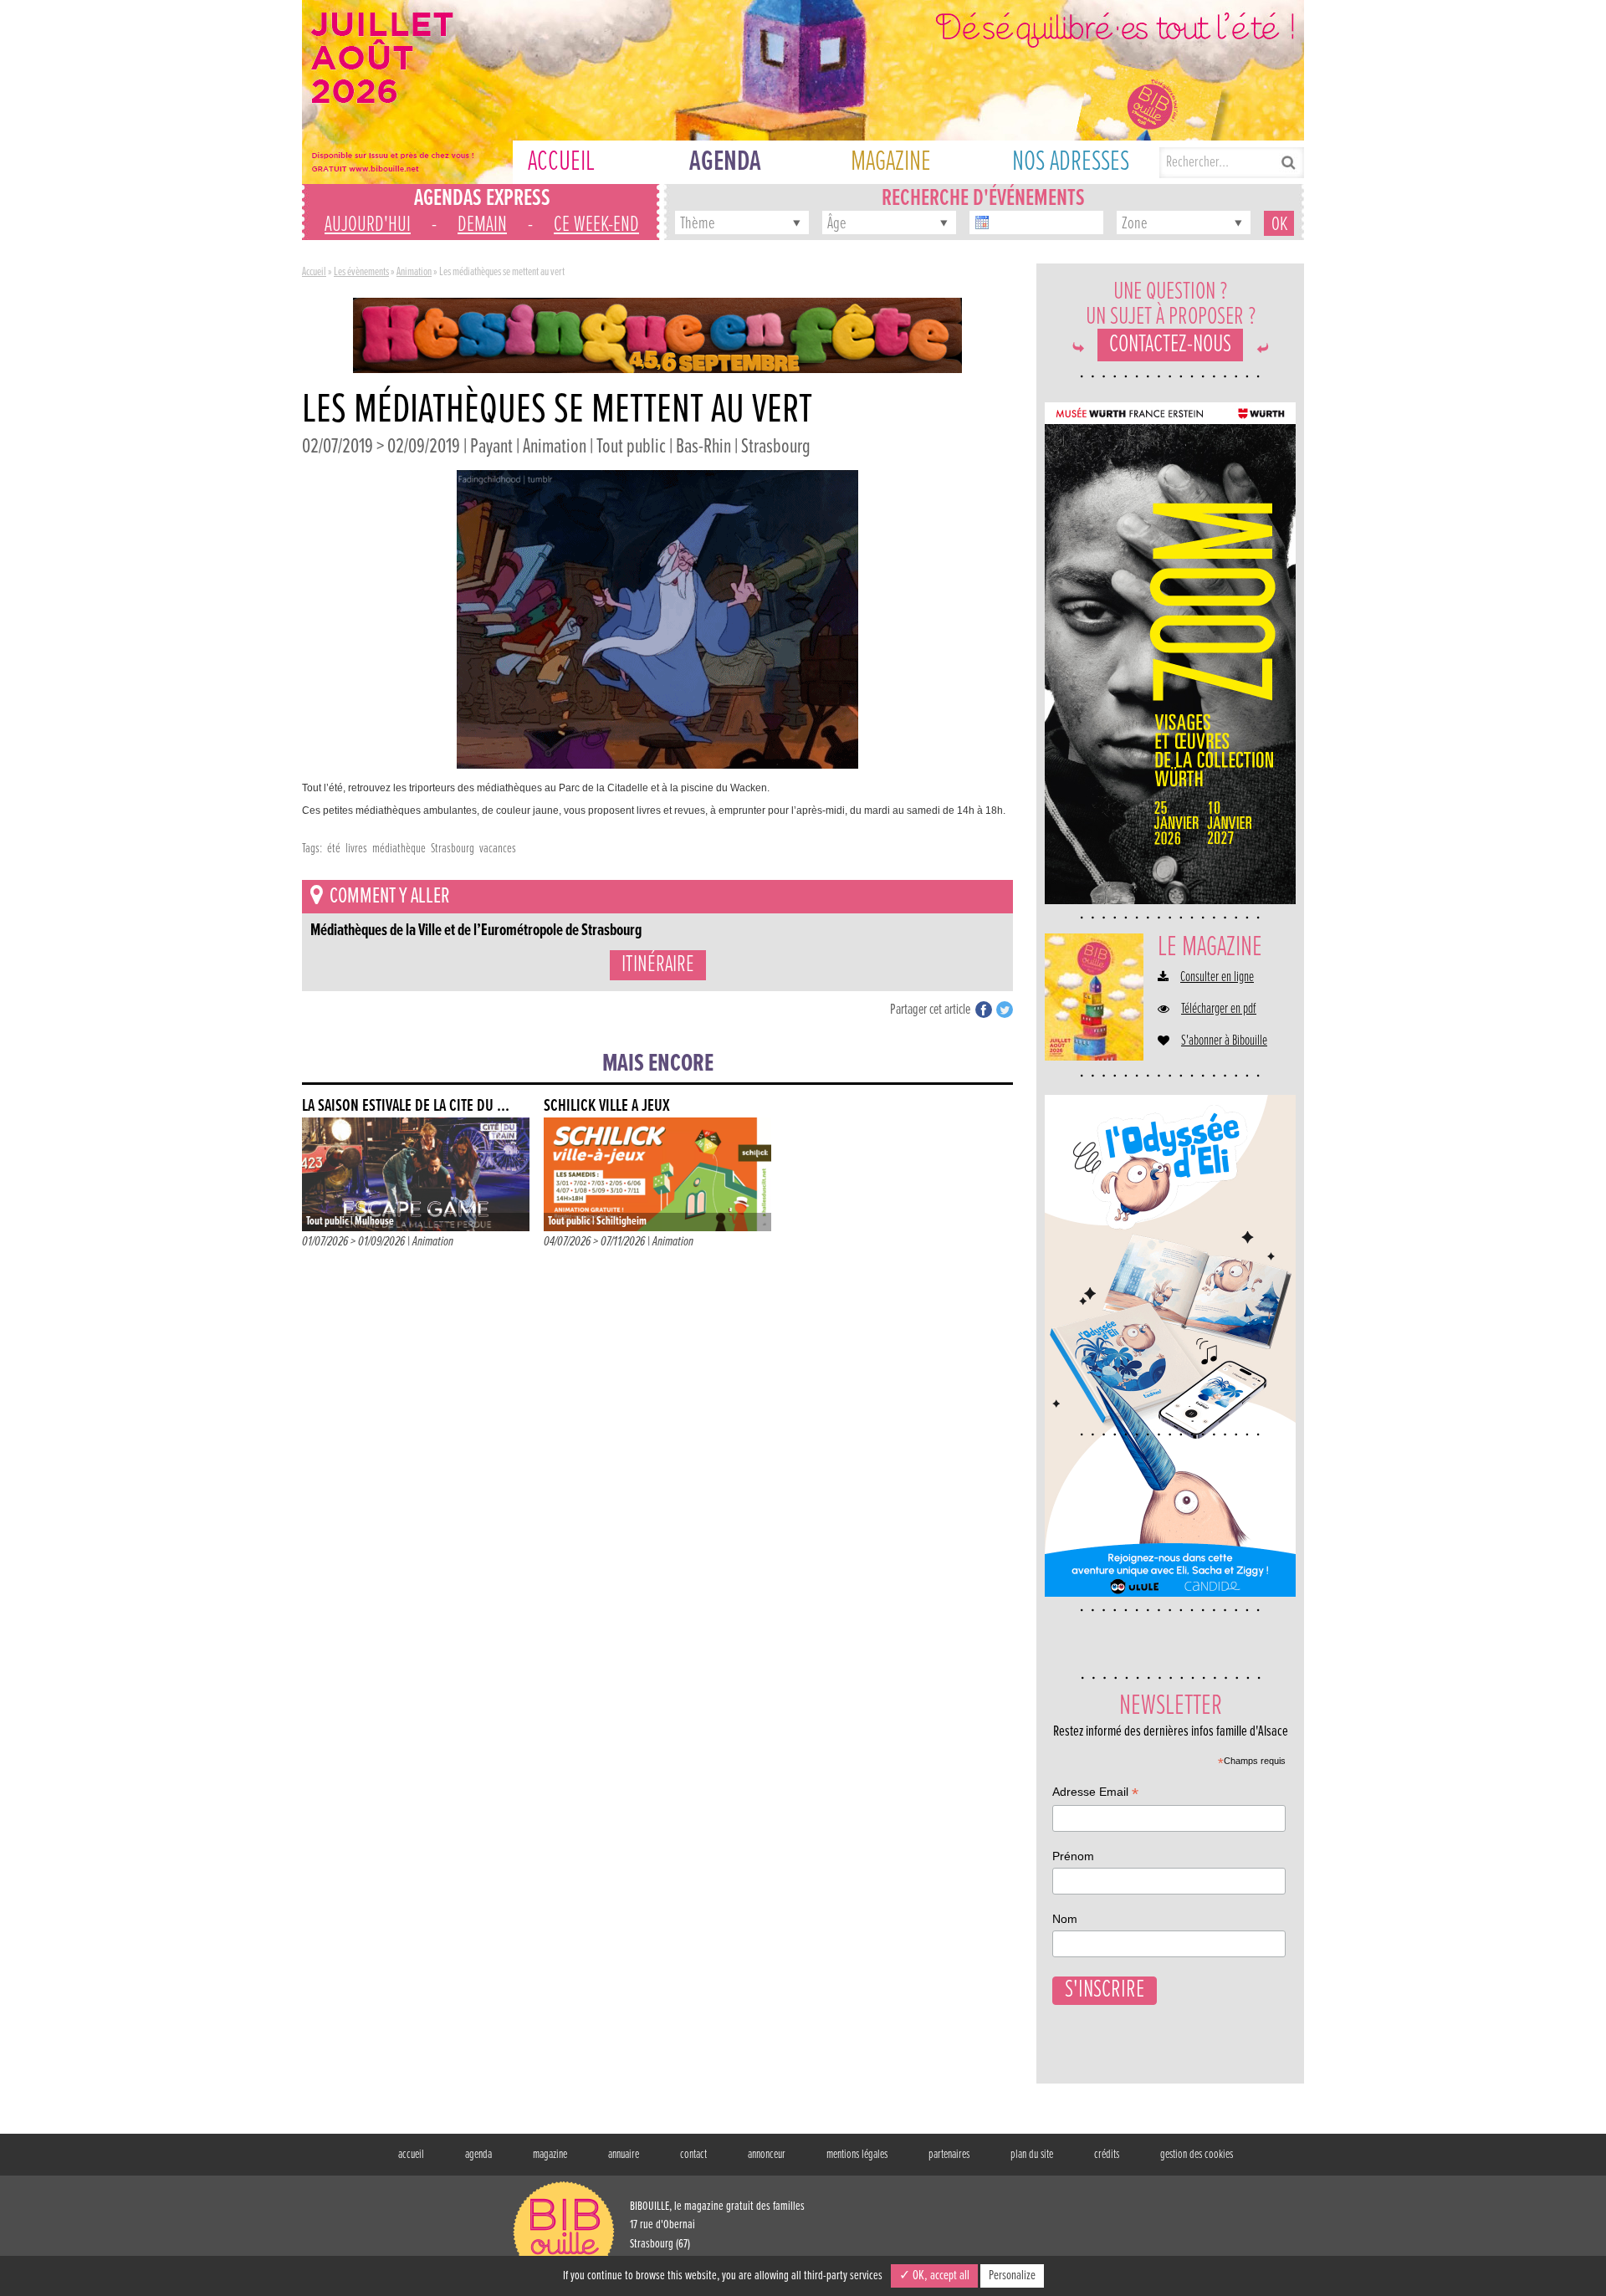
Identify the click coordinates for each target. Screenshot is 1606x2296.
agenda (478, 2155)
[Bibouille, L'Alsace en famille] (803, 92)
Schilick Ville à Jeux (607, 1106)
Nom (1065, 1919)
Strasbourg (453, 849)
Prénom (1073, 1856)
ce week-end (596, 225)
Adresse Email (1095, 1794)
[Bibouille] (657, 335)
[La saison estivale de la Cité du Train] (416, 1174)
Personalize (1012, 2276)
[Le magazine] (1094, 997)
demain (482, 225)
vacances (498, 849)
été (334, 849)
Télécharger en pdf (1219, 1010)
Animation (414, 272)
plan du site (1032, 2155)
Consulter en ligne (1217, 978)
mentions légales (857, 2155)
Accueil (314, 272)
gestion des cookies (1197, 2155)
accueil (411, 2155)
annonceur (767, 2155)
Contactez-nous (1170, 345)
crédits (1107, 2155)
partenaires (949, 2155)
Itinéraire (658, 965)
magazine (550, 2155)
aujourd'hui (368, 225)
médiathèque (399, 849)
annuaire (624, 2155)
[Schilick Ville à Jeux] (657, 1174)
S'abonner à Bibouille (1224, 1041)
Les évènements (361, 272)
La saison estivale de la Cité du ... (406, 1106)
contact (693, 2155)
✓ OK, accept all (934, 2276)
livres (356, 849)
